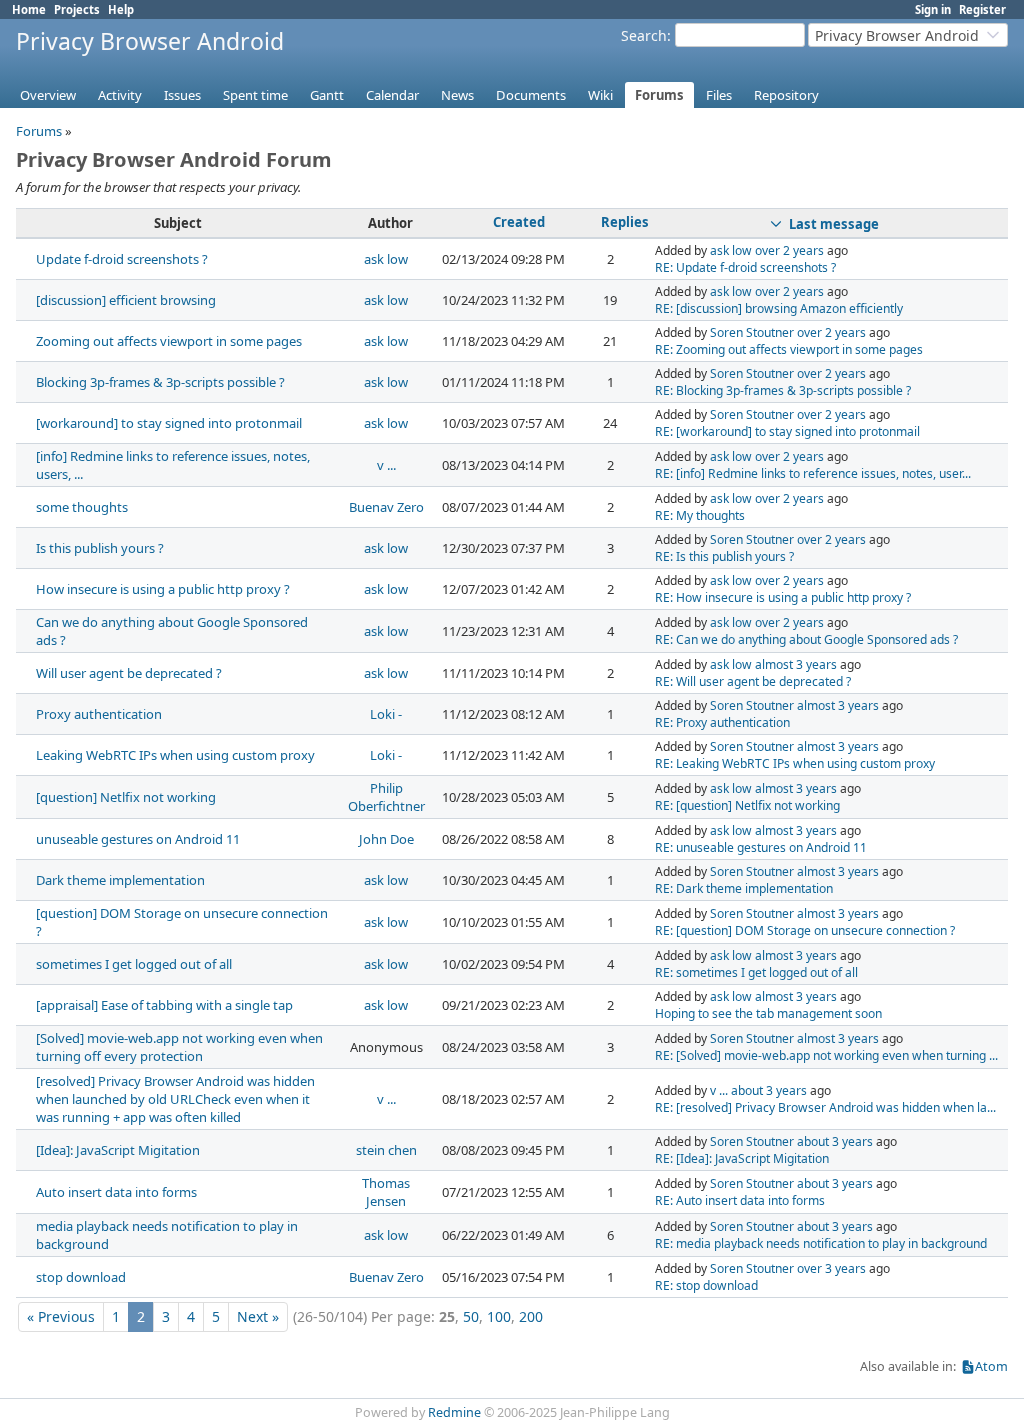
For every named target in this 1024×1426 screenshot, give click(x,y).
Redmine (454, 1412)
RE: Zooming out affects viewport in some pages (789, 349)
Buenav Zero (386, 507)
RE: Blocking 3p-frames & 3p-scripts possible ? (783, 390)
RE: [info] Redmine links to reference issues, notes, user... (813, 473)
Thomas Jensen (386, 1192)
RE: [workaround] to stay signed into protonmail (787, 431)
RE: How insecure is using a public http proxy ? (783, 597)
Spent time (255, 95)
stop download (81, 1277)
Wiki (600, 95)
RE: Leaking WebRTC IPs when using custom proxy (795, 763)
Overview (48, 95)
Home (29, 9)
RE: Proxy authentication (722, 722)
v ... (386, 465)
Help (121, 9)
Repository (786, 95)
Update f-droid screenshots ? (122, 259)
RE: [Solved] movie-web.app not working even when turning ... (826, 1055)
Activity (120, 95)
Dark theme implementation (120, 880)
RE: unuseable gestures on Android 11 (761, 847)
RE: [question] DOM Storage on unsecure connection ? (805, 930)
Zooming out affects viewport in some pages (169, 341)
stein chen (386, 1150)
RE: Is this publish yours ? (724, 556)
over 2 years (789, 250)
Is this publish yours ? (100, 548)
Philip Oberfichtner (386, 797)
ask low (386, 259)
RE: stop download (706, 1285)
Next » (258, 1316)
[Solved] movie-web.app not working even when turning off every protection (179, 1047)
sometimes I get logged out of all (134, 964)
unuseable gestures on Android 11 (138, 839)
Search (644, 35)
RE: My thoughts (700, 515)
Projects (77, 9)
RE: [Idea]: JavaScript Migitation (742, 1158)
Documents (531, 95)
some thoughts (82, 507)
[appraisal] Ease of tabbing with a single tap (164, 1005)
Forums (659, 95)
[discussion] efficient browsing (126, 300)
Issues (182, 95)
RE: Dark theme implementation (744, 888)
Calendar (392, 95)
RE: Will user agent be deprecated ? (753, 681)
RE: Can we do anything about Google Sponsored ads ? (806, 639)
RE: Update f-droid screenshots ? (745, 267)
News (457, 95)
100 (499, 1316)
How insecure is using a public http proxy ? (163, 589)
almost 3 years (796, 664)
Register (982, 9)
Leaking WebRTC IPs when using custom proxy (175, 755)
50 (471, 1316)
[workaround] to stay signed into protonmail (169, 423)
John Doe (386, 839)
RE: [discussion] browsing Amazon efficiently (779, 308)
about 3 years (769, 1090)
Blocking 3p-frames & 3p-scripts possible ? (160, 382)
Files (719, 95)
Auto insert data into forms (116, 1192)
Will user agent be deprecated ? (129, 673)
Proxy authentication (99, 714)
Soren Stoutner (752, 332)
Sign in (933, 9)
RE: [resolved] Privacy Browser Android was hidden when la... (825, 1107)
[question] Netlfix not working (126, 797)
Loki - (386, 714)
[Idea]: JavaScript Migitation (118, 1150)
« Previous (61, 1316)
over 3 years (831, 1268)
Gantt (327, 95)
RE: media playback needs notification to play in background (821, 1243)
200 (531, 1316)
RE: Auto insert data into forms (740, 1200)
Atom (991, 1366)
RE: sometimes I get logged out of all (756, 972)
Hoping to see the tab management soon (768, 1013)
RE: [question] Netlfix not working (747, 805)
